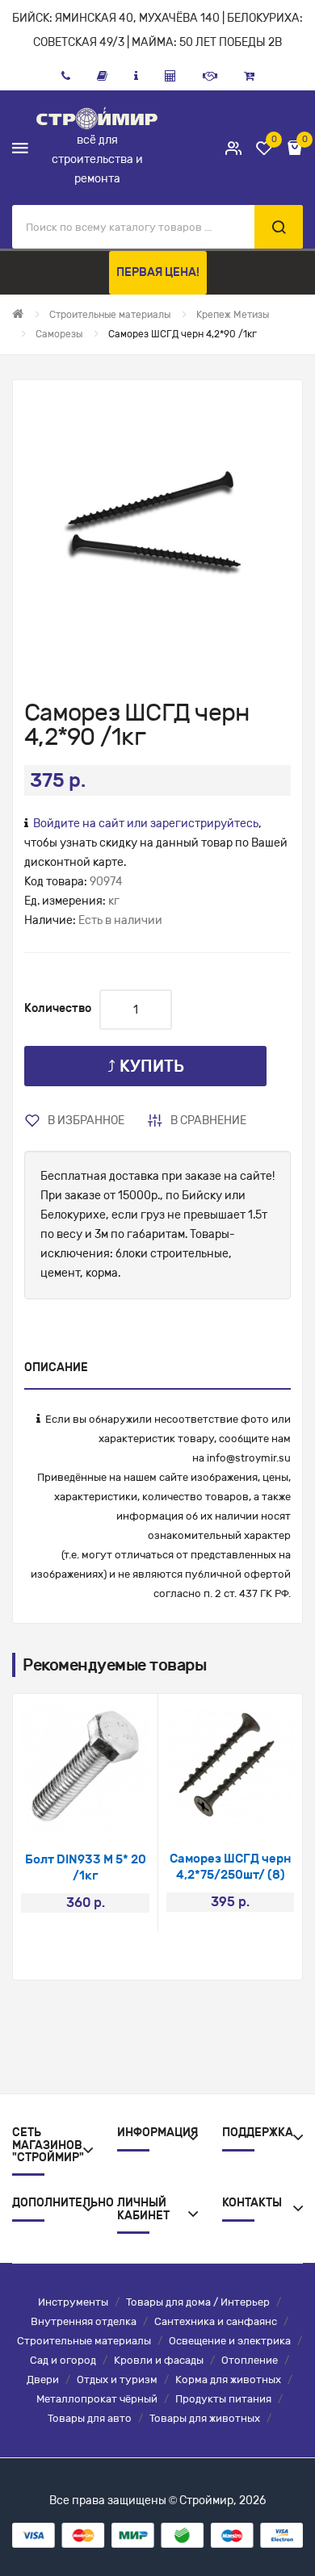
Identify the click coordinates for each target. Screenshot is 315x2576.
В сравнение (208, 1121)
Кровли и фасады (159, 2360)
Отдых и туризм (117, 2379)
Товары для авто (90, 2418)
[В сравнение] (107, 1810)
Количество (58, 1008)
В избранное (86, 1121)
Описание (56, 1367)
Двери (43, 2379)
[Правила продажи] (170, 76)
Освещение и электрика (230, 2341)
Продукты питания (223, 2399)
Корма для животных (228, 2379)
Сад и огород (63, 2360)
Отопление (250, 2360)
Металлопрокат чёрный (97, 2399)
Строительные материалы (84, 2341)
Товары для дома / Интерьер (198, 2302)
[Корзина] (249, 76)
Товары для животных (205, 2418)
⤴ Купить (146, 1066)
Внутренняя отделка (84, 2321)
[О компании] (136, 76)
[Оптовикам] (210, 76)
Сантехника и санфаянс (216, 2321)
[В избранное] (64, 1810)
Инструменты (73, 2302)
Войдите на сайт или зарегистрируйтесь (146, 824)
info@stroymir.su (249, 1458)
